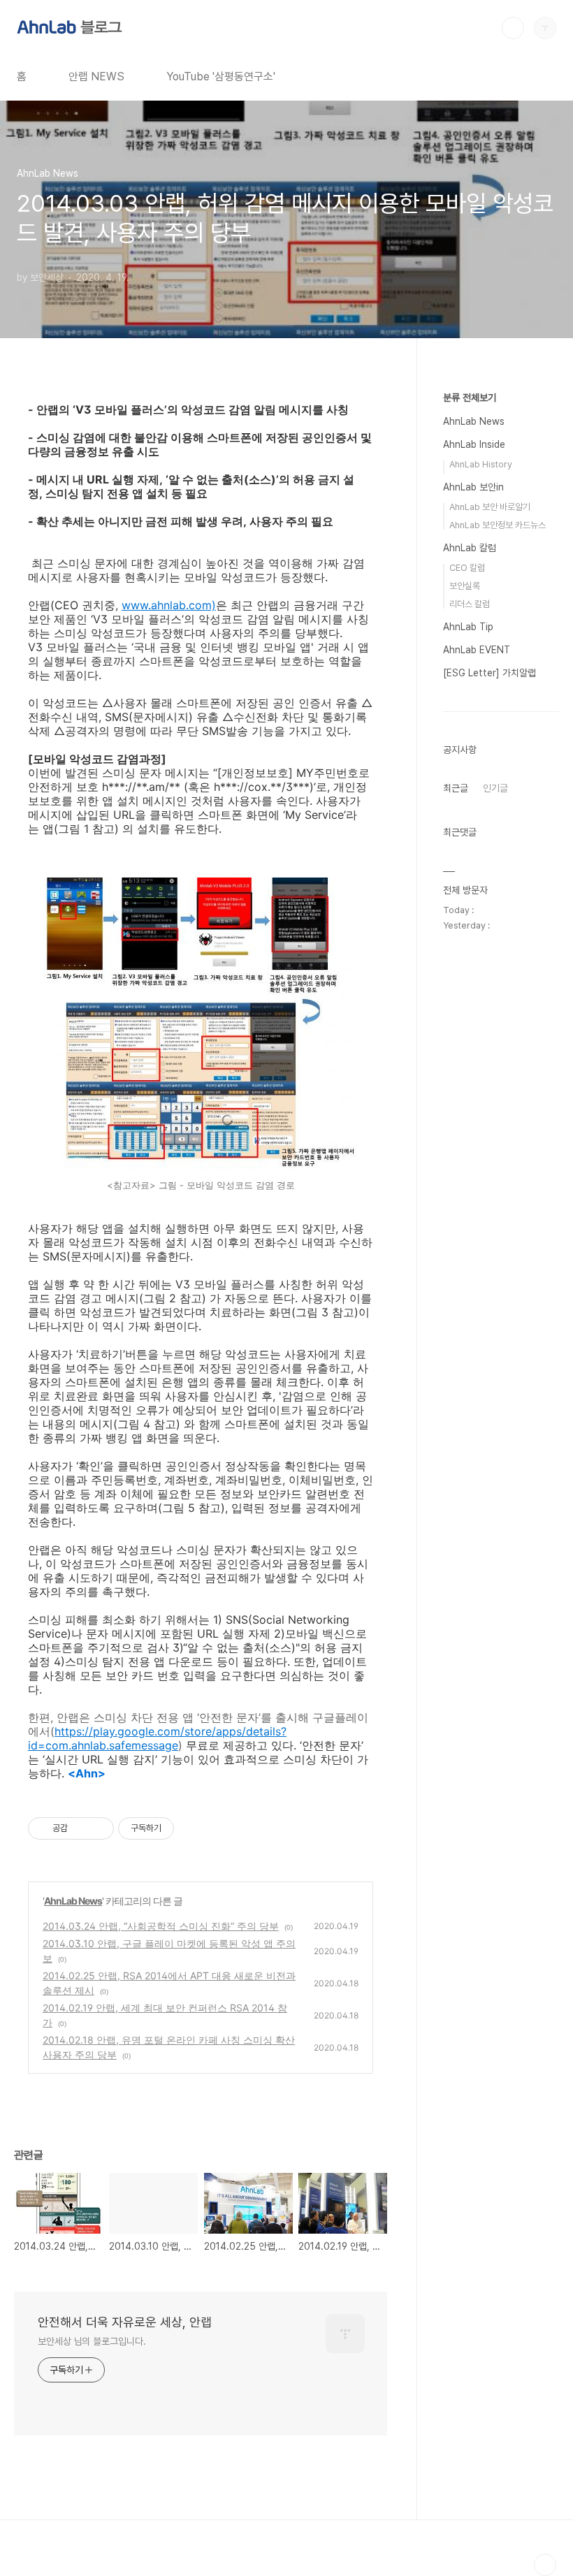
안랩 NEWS (96, 77)
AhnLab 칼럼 (470, 548)
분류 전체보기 (470, 398)
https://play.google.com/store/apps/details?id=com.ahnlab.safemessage (157, 1738)
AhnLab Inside (474, 444)
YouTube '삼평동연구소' (221, 77)
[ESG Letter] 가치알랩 (489, 673)
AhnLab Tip (468, 627)
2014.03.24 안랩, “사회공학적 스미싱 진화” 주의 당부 (161, 1926)
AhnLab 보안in (473, 487)
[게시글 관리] (98, 1828)
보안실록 (465, 586)
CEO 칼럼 (467, 568)
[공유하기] (81, 1828)
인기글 (495, 788)
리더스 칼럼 (470, 604)
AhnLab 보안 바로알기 (490, 507)
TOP (545, 2565)
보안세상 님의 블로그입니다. (92, 2341)
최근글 (456, 788)
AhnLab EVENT (477, 650)
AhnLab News (73, 1901)
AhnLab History (481, 464)
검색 (513, 28)
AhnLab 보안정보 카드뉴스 (498, 525)
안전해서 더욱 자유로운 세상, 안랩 (125, 2322)
